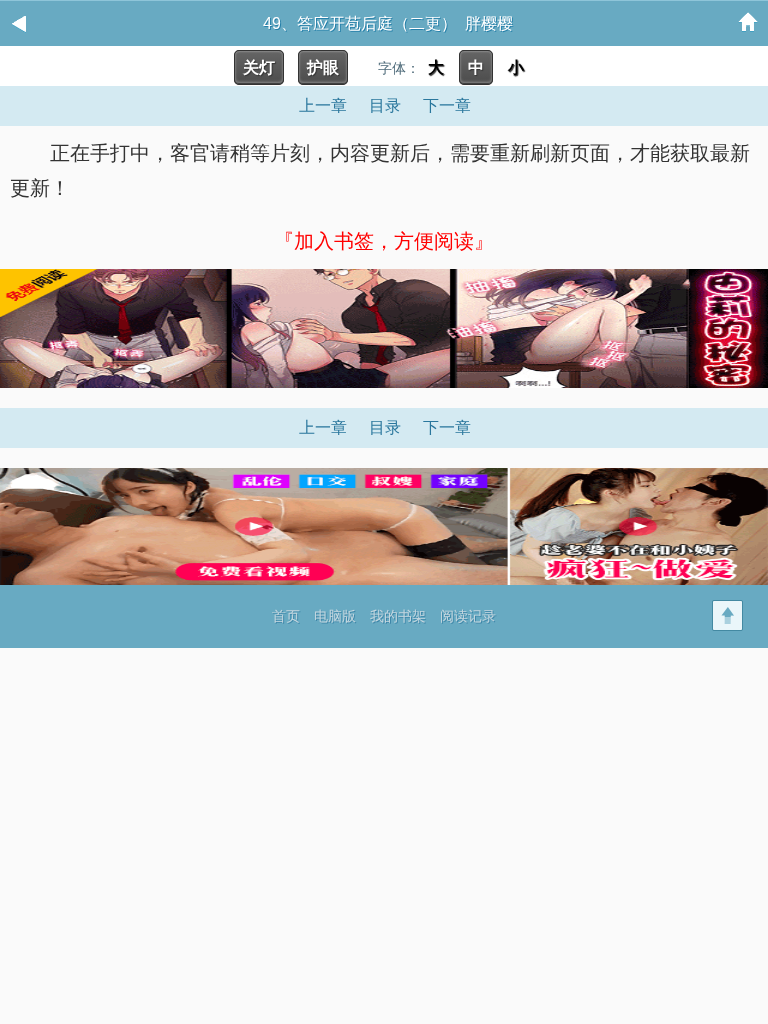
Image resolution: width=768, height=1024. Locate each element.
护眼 (323, 67)
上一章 (323, 105)
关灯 (259, 67)
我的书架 (398, 616)
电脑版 (335, 616)
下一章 (447, 105)
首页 (286, 616)
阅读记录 (468, 616)
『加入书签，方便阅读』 (384, 241)
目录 (385, 105)
